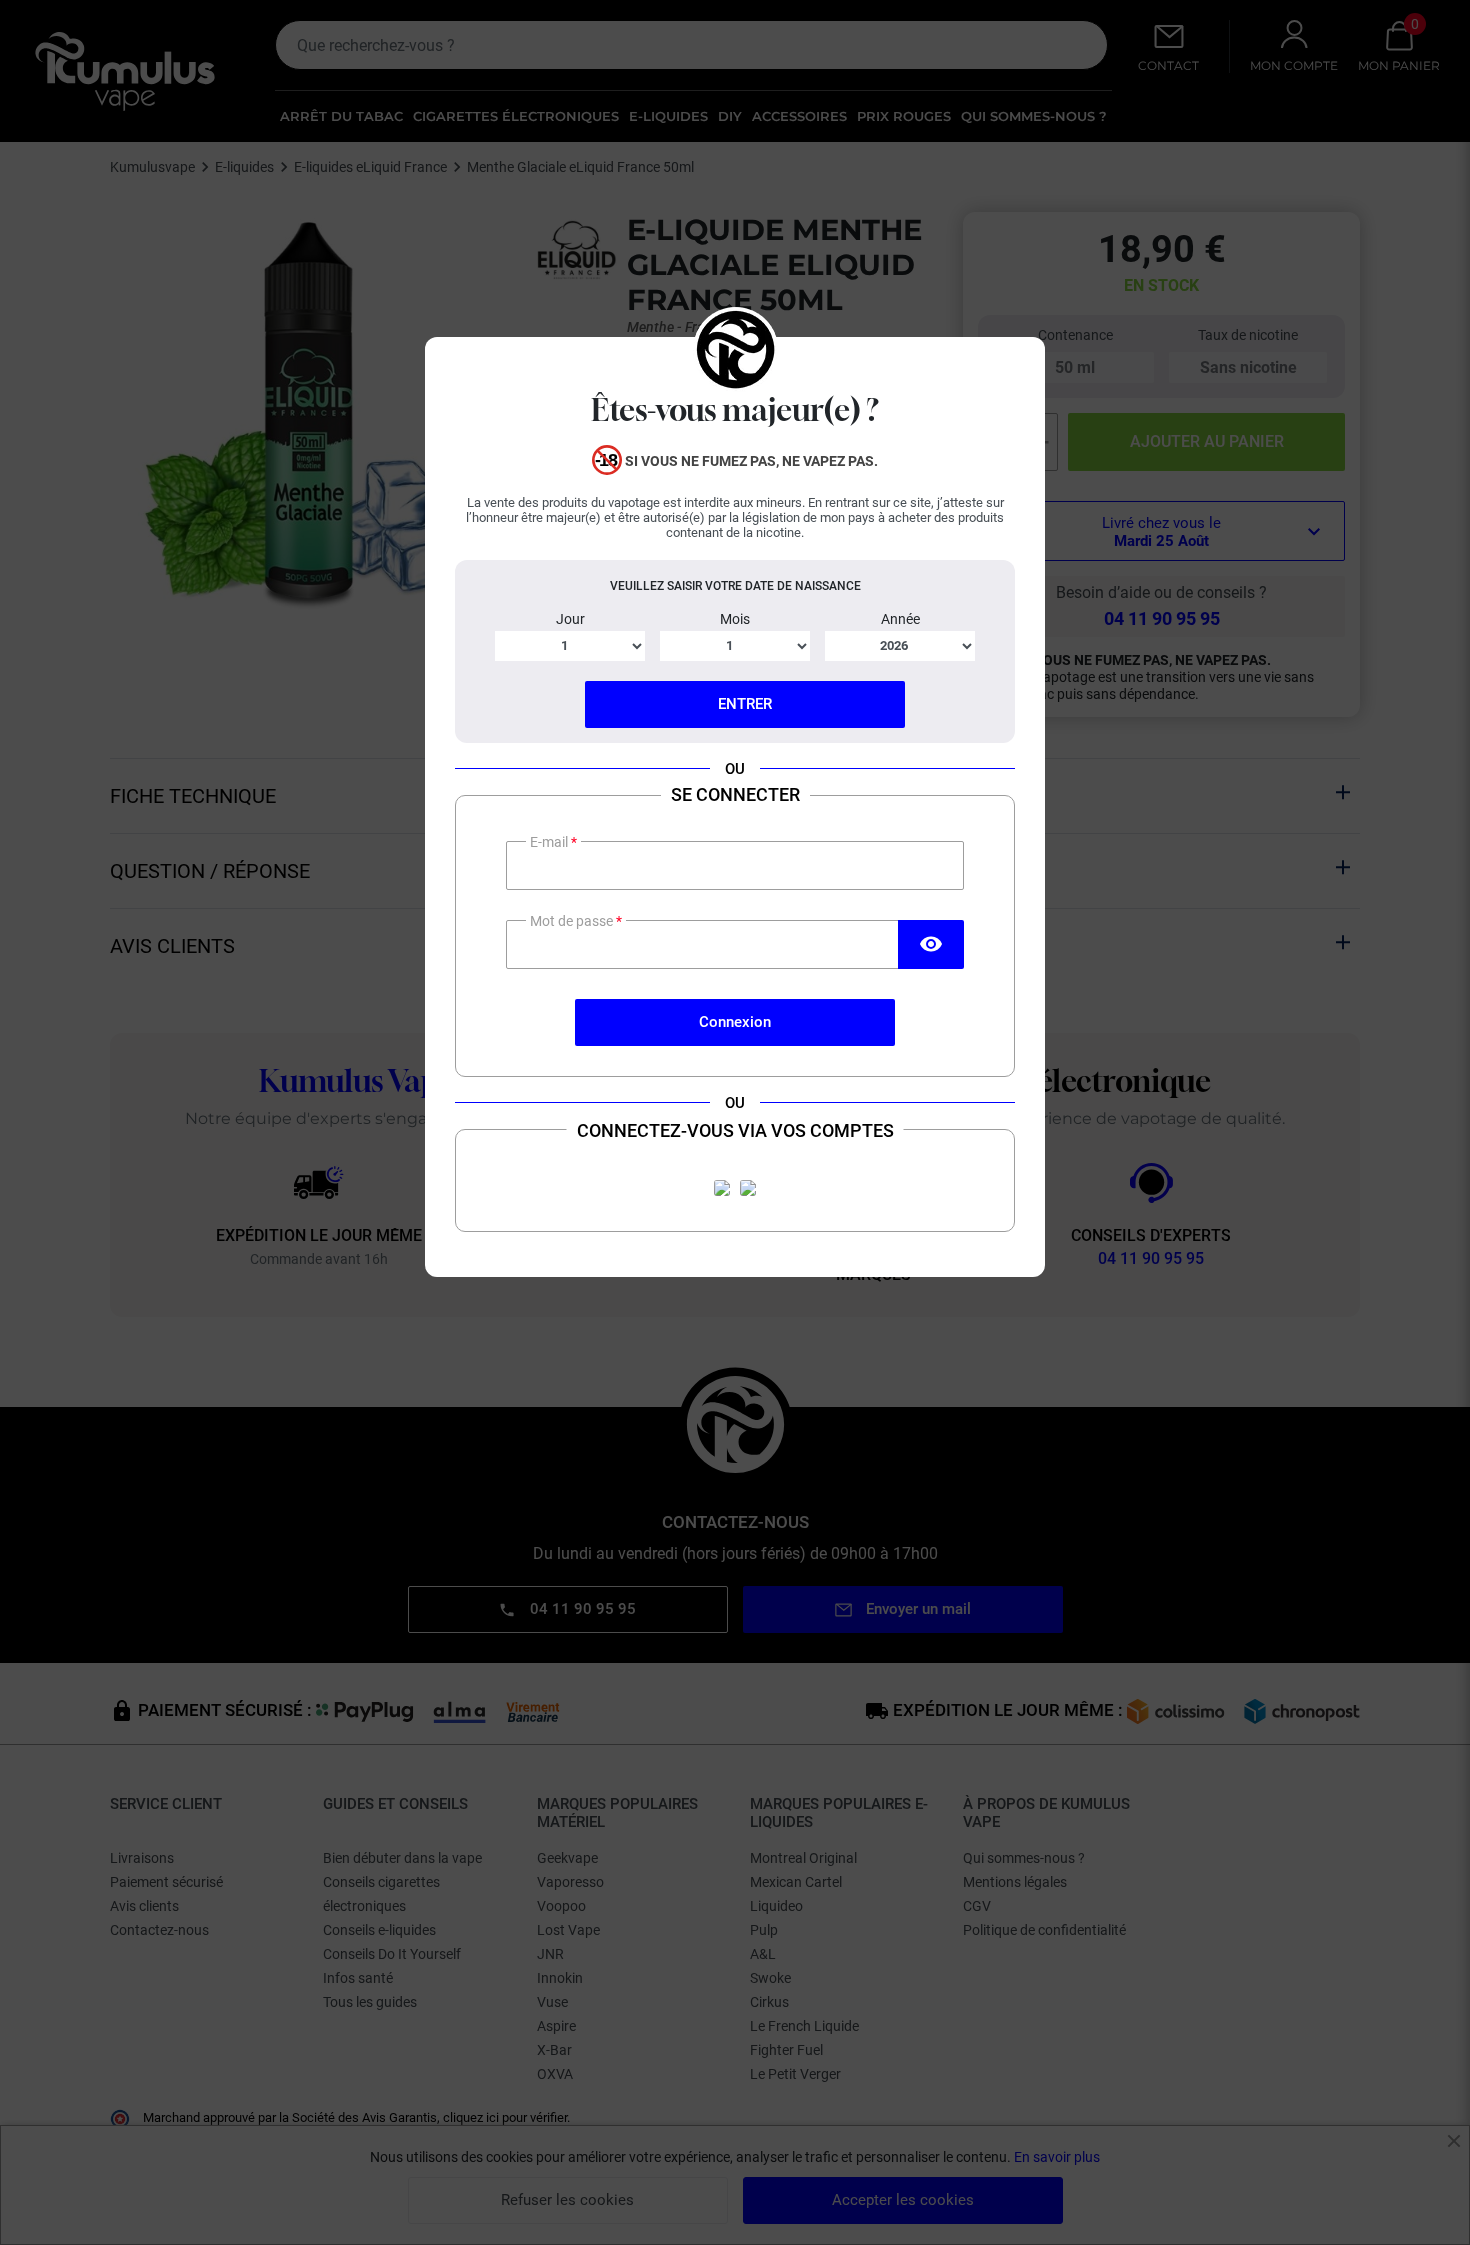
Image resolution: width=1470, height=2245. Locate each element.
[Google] (748, 1188)
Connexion (735, 1022)
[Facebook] (722, 1188)
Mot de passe (573, 921)
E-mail (550, 842)
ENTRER (745, 704)
